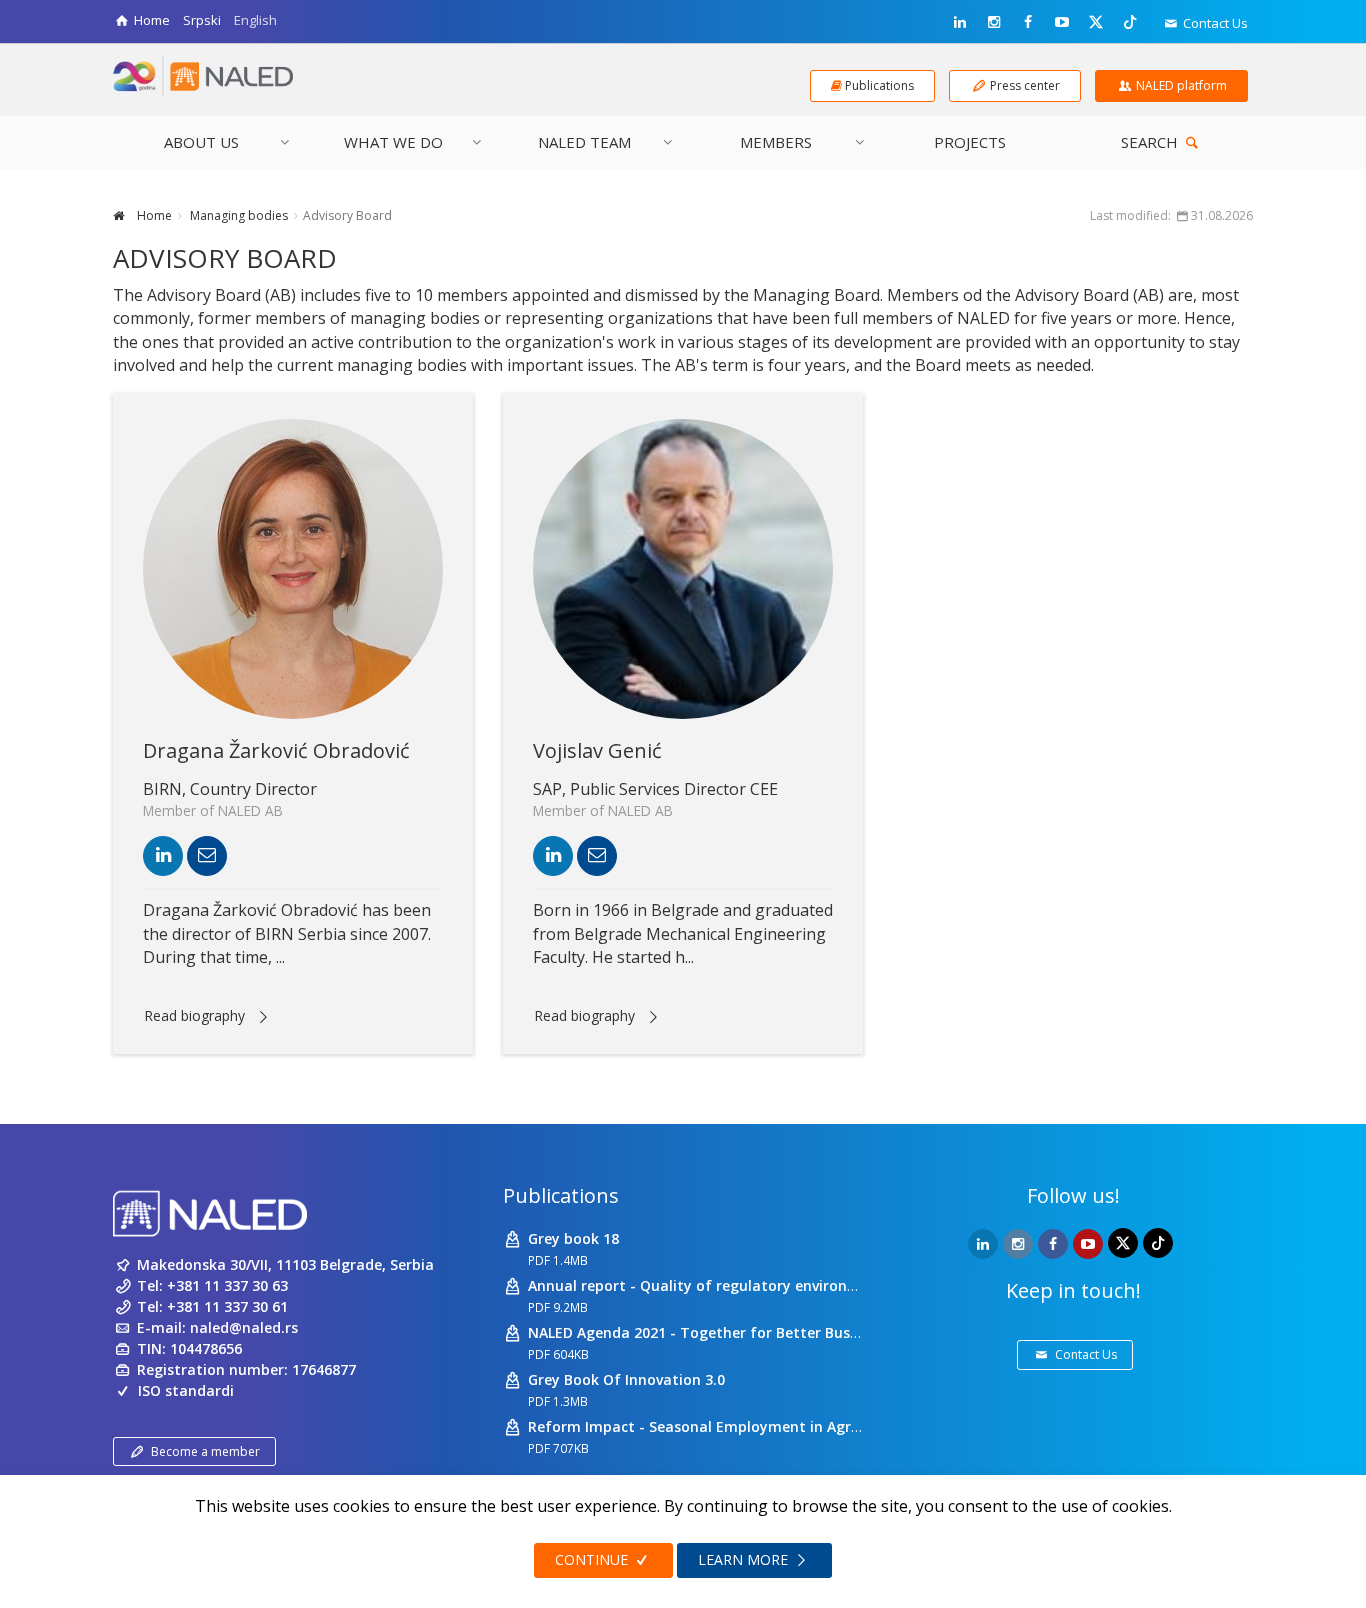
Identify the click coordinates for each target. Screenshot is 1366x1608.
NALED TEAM (584, 142)
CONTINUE (593, 1559)
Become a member (205, 1451)
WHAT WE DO (393, 142)
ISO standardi (186, 1390)
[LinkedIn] (960, 22)
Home (153, 215)
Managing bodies (237, 215)
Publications (561, 1195)
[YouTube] (1062, 22)
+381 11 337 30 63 (227, 1285)
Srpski (202, 20)
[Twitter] (1096, 21)
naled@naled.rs (244, 1327)
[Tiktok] (1130, 21)
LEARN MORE (745, 1559)
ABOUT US (201, 142)
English (255, 20)
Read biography (194, 1015)
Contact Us (1214, 23)
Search (1151, 142)
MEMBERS (776, 142)
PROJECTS (970, 142)
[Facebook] (1028, 22)
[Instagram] (994, 22)
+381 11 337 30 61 (227, 1306)
